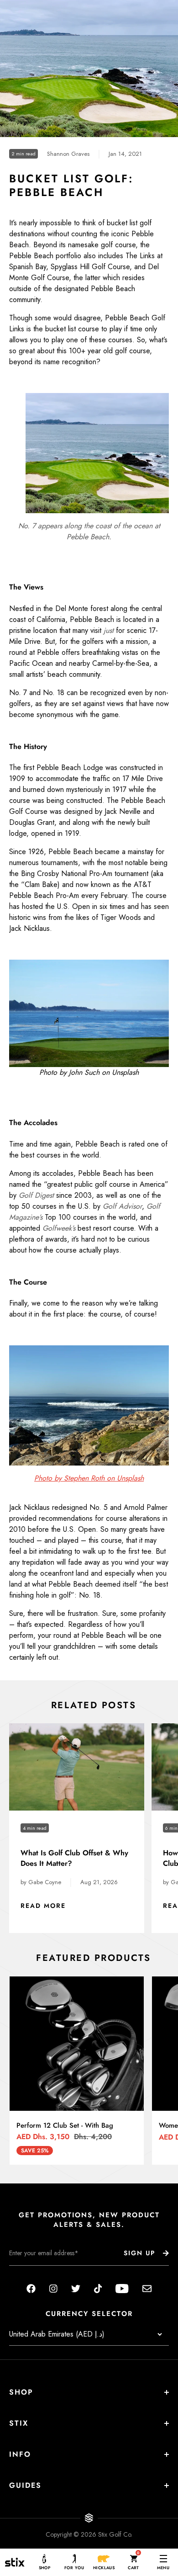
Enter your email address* (38, 2273)
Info (20, 2454)
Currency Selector (89, 2314)
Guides (25, 2485)
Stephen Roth (84, 1478)
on (111, 1478)
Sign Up (139, 2253)
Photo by (49, 1478)
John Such (84, 1072)
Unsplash (125, 1072)
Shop (21, 2392)
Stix (19, 2423)
